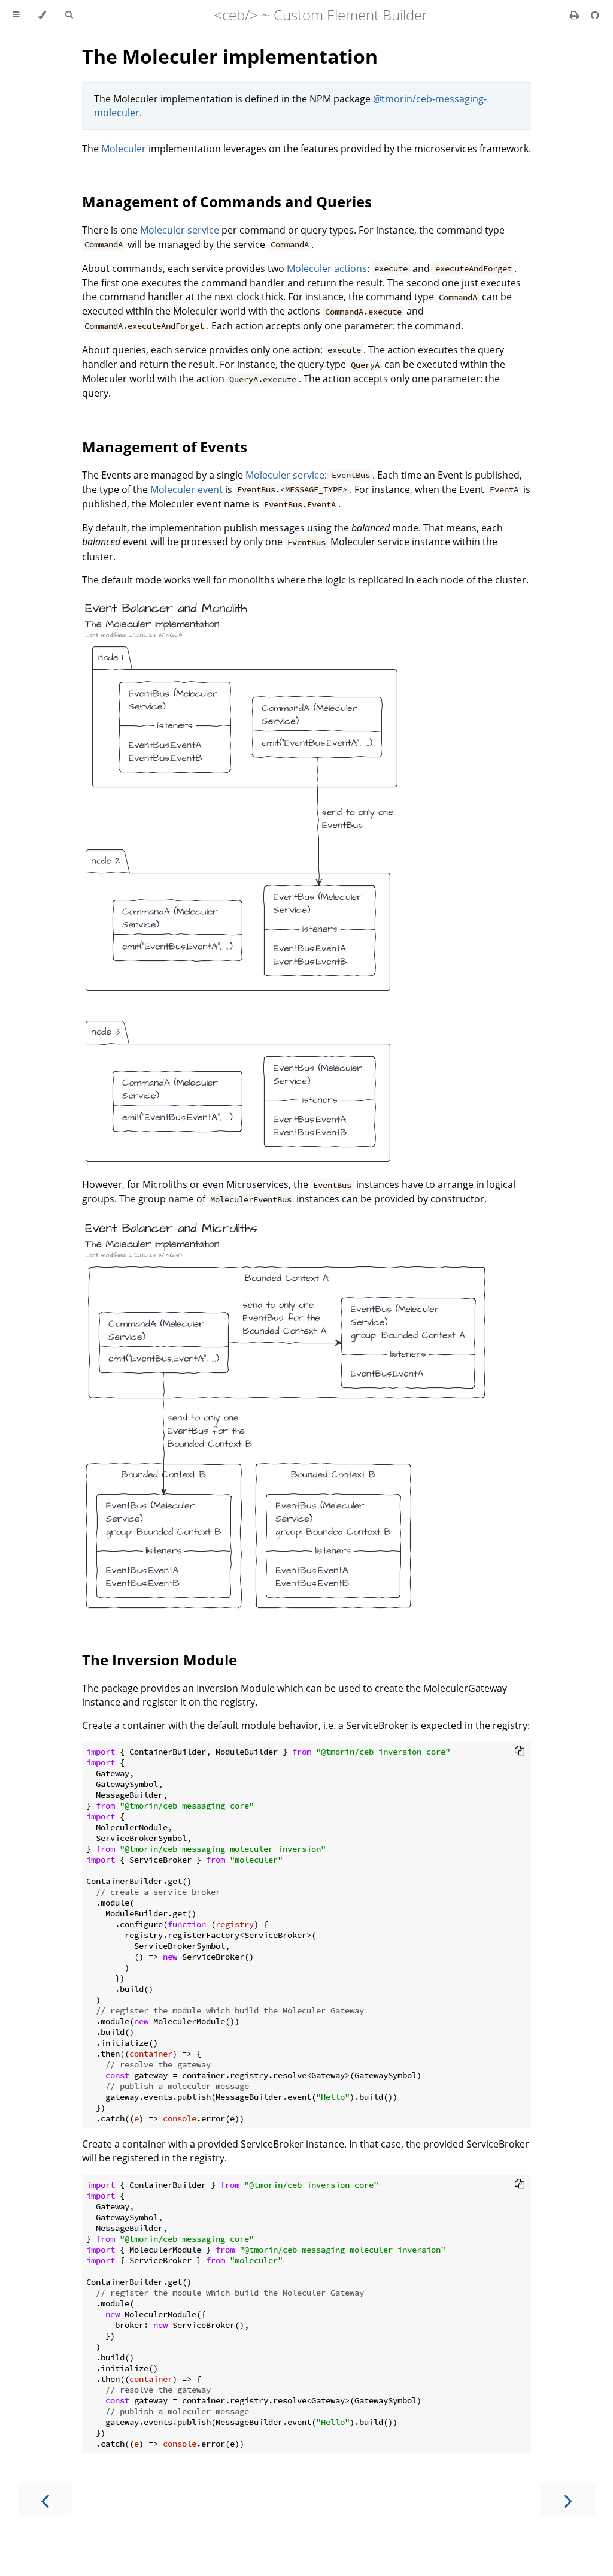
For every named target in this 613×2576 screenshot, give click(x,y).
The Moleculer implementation (230, 56)
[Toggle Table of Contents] (16, 15)
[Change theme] (42, 15)
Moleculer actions (327, 268)
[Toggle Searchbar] (69, 15)
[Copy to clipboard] (520, 1750)
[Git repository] (595, 15)
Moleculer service (180, 230)
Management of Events (165, 447)
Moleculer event (186, 489)
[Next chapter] (568, 2500)
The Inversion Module (160, 1660)
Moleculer (124, 149)
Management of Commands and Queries (227, 202)
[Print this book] (576, 15)
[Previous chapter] (45, 2500)
